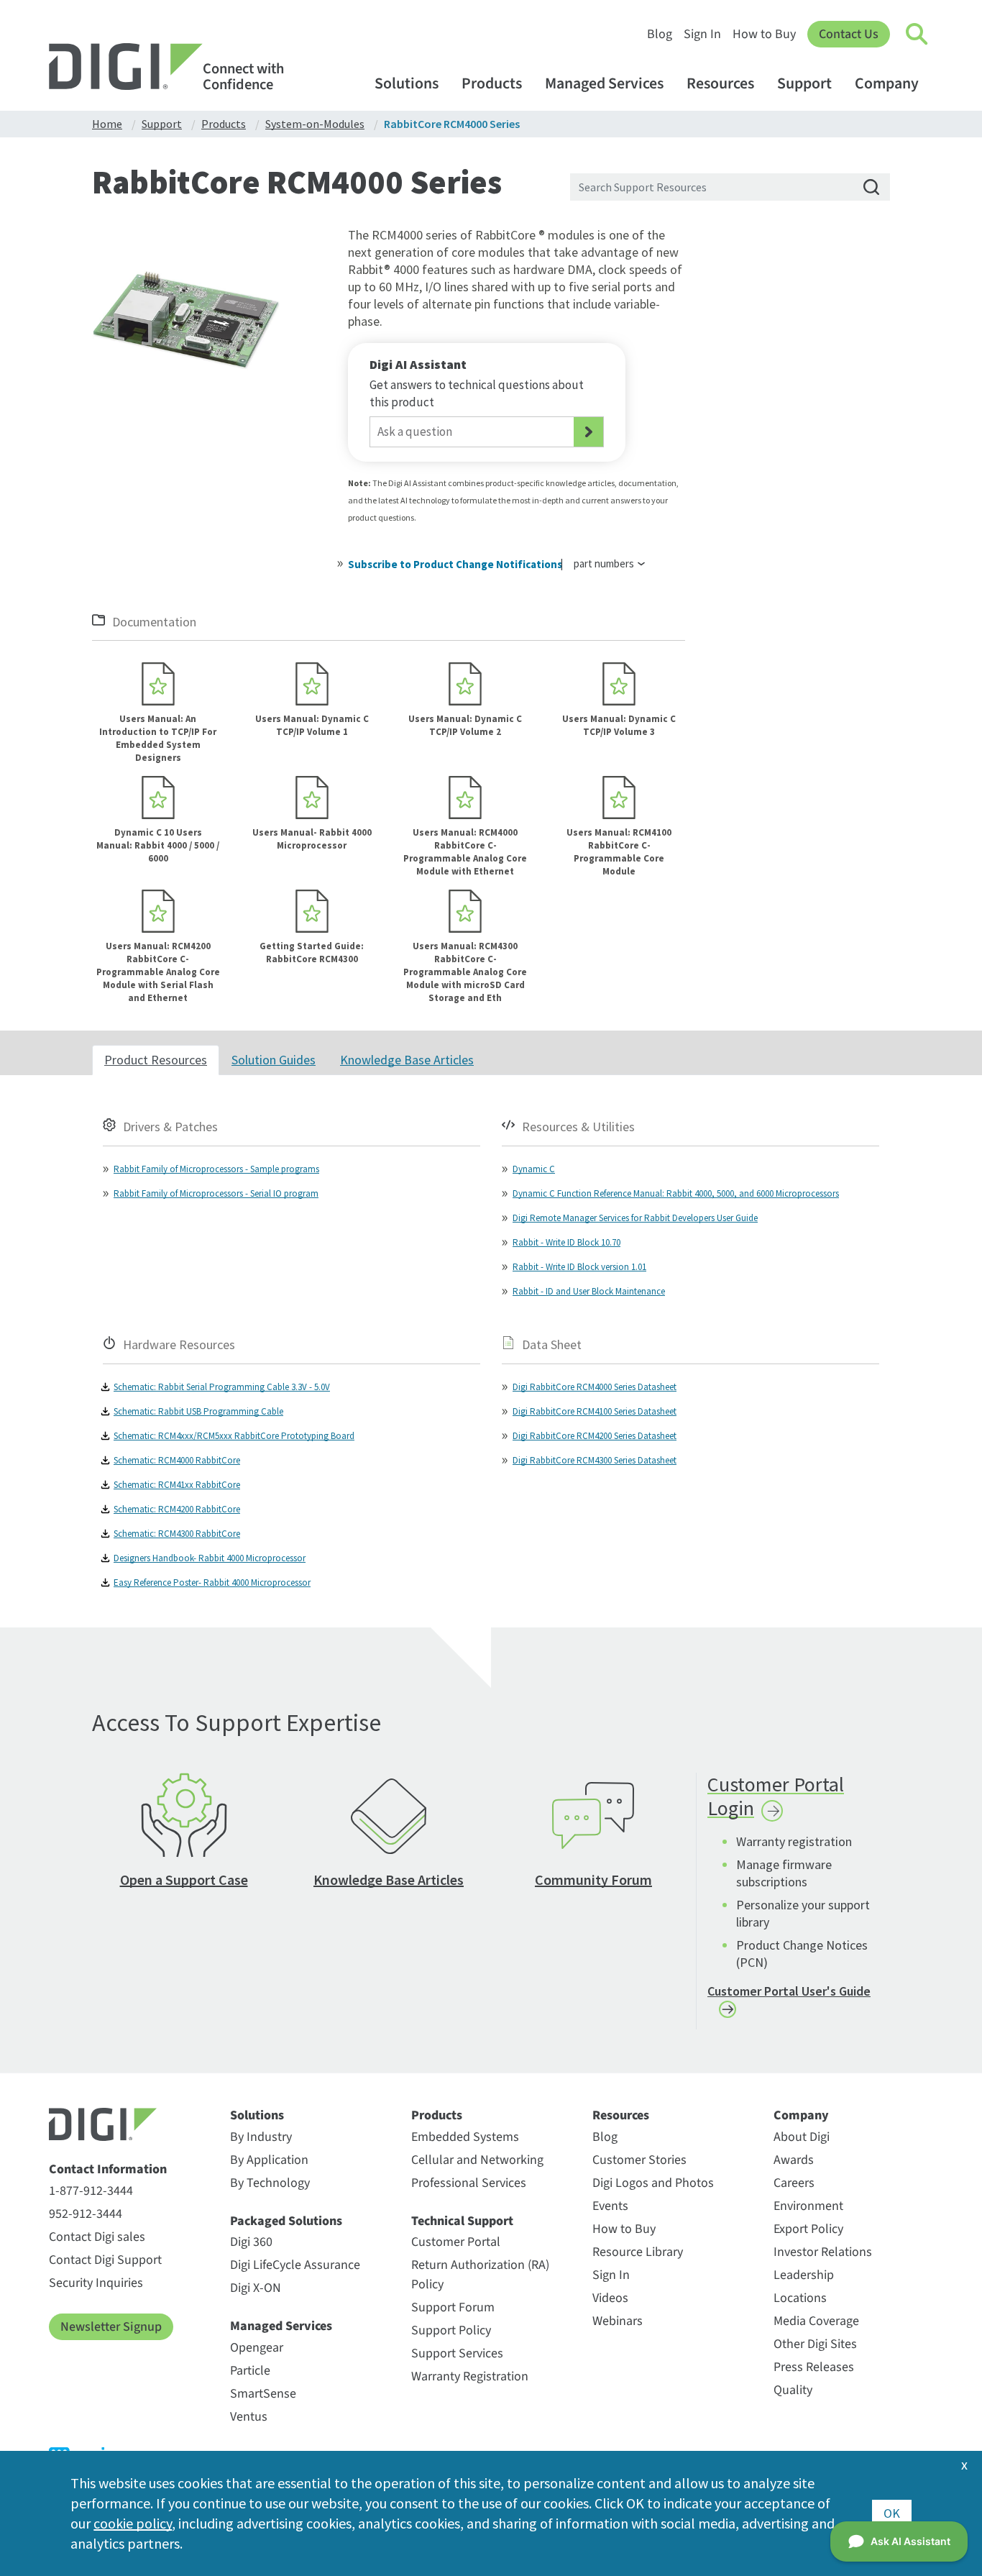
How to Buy (764, 34)
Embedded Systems (465, 2137)
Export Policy (808, 2229)
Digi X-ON (256, 2288)
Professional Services (469, 2183)
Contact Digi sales (97, 2237)
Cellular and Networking (477, 2160)
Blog (660, 34)
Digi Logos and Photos (653, 2183)
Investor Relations (823, 2252)
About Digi (802, 2137)
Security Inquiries (96, 2283)
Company (887, 84)
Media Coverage (816, 2321)
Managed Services (604, 84)
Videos (610, 2298)
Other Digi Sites (815, 2344)
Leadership (804, 2275)
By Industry (261, 2137)
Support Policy (451, 2330)
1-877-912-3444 (91, 2191)
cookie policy (133, 2523)
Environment (808, 2206)
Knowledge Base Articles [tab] (407, 1060)
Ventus (249, 2417)
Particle (250, 2371)
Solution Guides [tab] (274, 1060)
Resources (720, 84)
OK (892, 2513)
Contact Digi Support (105, 2260)
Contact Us (849, 34)
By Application (269, 2160)
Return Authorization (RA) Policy (480, 2275)
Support (804, 84)
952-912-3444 (86, 2214)
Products (492, 84)
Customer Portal (456, 2242)
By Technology (270, 2183)
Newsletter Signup (111, 2327)
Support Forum (453, 2307)
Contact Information (108, 2170)
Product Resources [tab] (156, 1060)
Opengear (257, 2348)
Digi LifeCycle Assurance (295, 2265)
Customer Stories (639, 2160)
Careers (794, 2183)
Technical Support (462, 2221)
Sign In (702, 34)
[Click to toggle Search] (917, 35)
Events (610, 2206)
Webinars (618, 2321)
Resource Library (638, 2252)
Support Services (457, 2353)
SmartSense (263, 2394)
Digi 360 (251, 2242)
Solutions (407, 84)
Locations (800, 2298)
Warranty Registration (470, 2376)
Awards (794, 2160)
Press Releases (814, 2367)
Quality (793, 2390)
